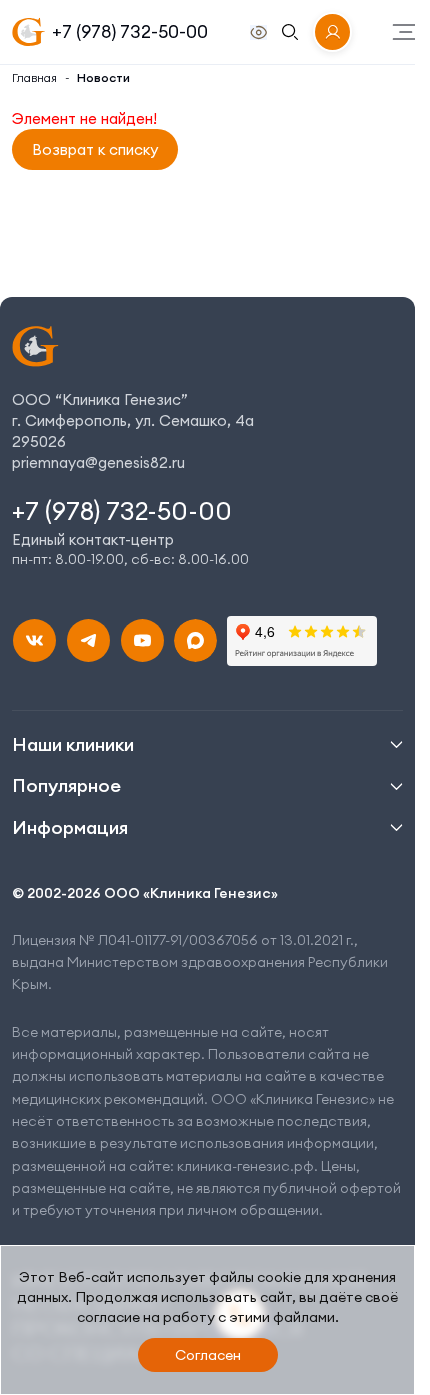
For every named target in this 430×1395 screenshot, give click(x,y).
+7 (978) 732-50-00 (130, 31)
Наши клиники (73, 744)
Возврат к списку (95, 149)
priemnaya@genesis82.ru (98, 462)
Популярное (66, 785)
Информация (70, 827)
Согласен (208, 1355)
